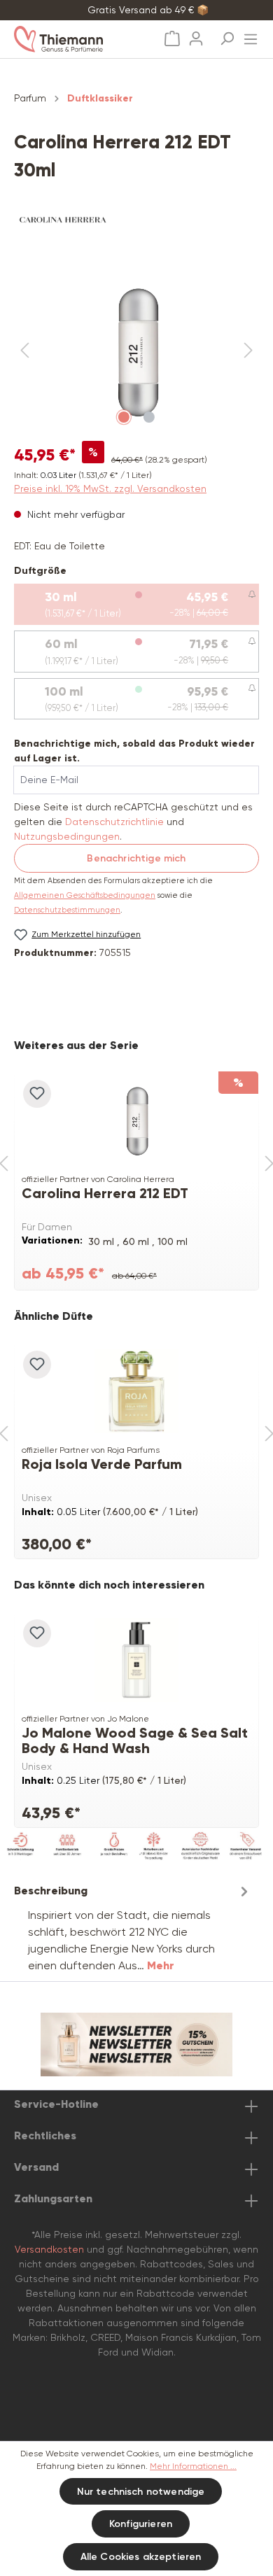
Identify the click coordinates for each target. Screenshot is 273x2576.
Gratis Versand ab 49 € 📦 (148, 10)
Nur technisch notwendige (141, 2492)
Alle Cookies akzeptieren (141, 2557)
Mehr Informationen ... (193, 2466)
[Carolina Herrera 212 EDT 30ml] (136, 1120)
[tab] (133, 1928)
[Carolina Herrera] (136, 220)
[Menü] (251, 35)
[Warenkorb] (172, 39)
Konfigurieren (141, 2524)
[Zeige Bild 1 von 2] (124, 417)
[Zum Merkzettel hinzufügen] (37, 1094)
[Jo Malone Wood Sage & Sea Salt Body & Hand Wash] (136, 1660)
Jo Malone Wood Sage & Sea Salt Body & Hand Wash (135, 1740)
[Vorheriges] (24, 351)
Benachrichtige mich (136, 858)
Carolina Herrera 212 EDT (105, 1194)
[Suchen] (227, 34)
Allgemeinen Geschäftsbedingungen (85, 895)
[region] (136, 351)
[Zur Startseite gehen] (73, 39)
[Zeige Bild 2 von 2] (149, 417)
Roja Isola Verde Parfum (102, 1464)
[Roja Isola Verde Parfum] (136, 1391)
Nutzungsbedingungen (67, 836)
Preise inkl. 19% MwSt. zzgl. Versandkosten (110, 488)
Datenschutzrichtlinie (114, 822)
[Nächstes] (248, 351)
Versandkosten (49, 2249)
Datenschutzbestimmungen (67, 910)
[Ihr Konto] (196, 34)
